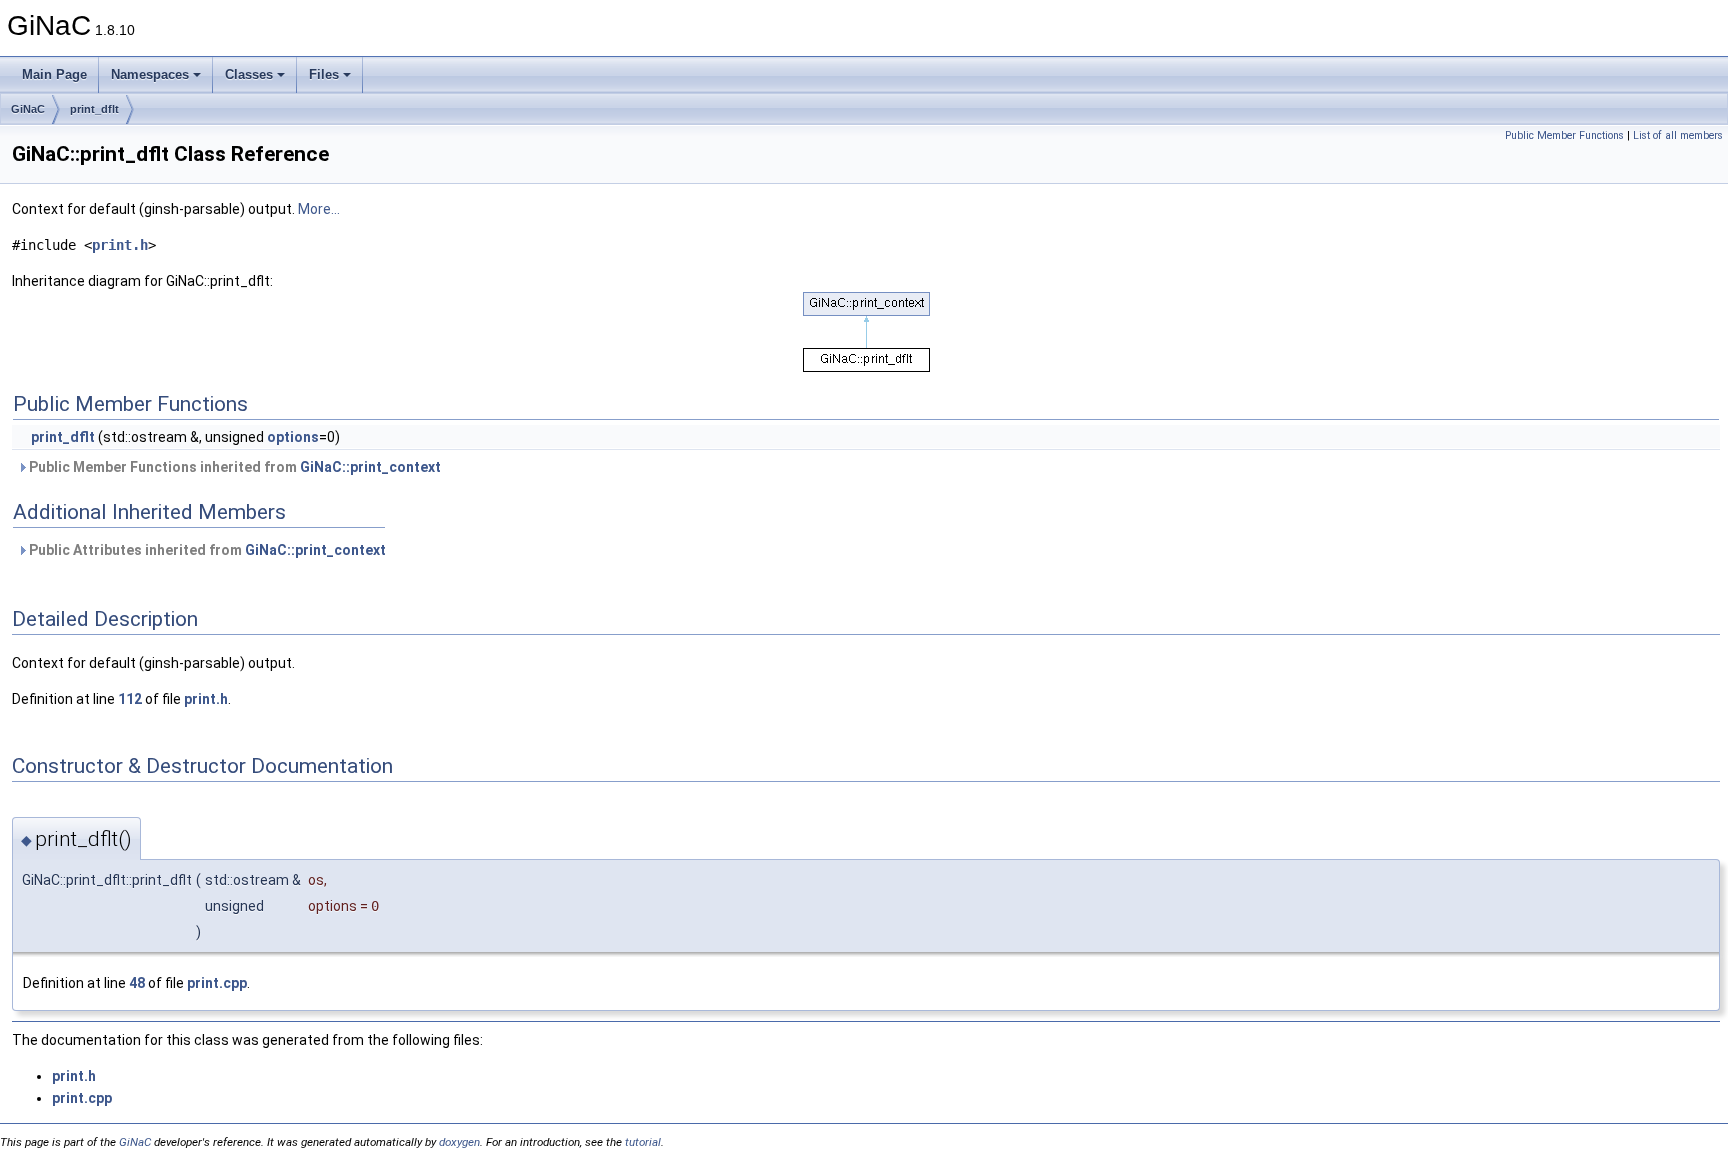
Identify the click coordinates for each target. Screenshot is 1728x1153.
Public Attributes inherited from (206, 550)
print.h (120, 245)
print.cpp (217, 983)
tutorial (643, 1142)
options (293, 437)
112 (130, 699)
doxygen (459, 1142)
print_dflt (94, 109)
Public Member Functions (1564, 135)
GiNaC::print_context (370, 467)
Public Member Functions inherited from (233, 467)
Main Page (54, 74)
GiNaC (28, 109)
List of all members (1678, 135)
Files (324, 74)
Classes (249, 74)
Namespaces (150, 74)
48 (137, 983)
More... (319, 209)
